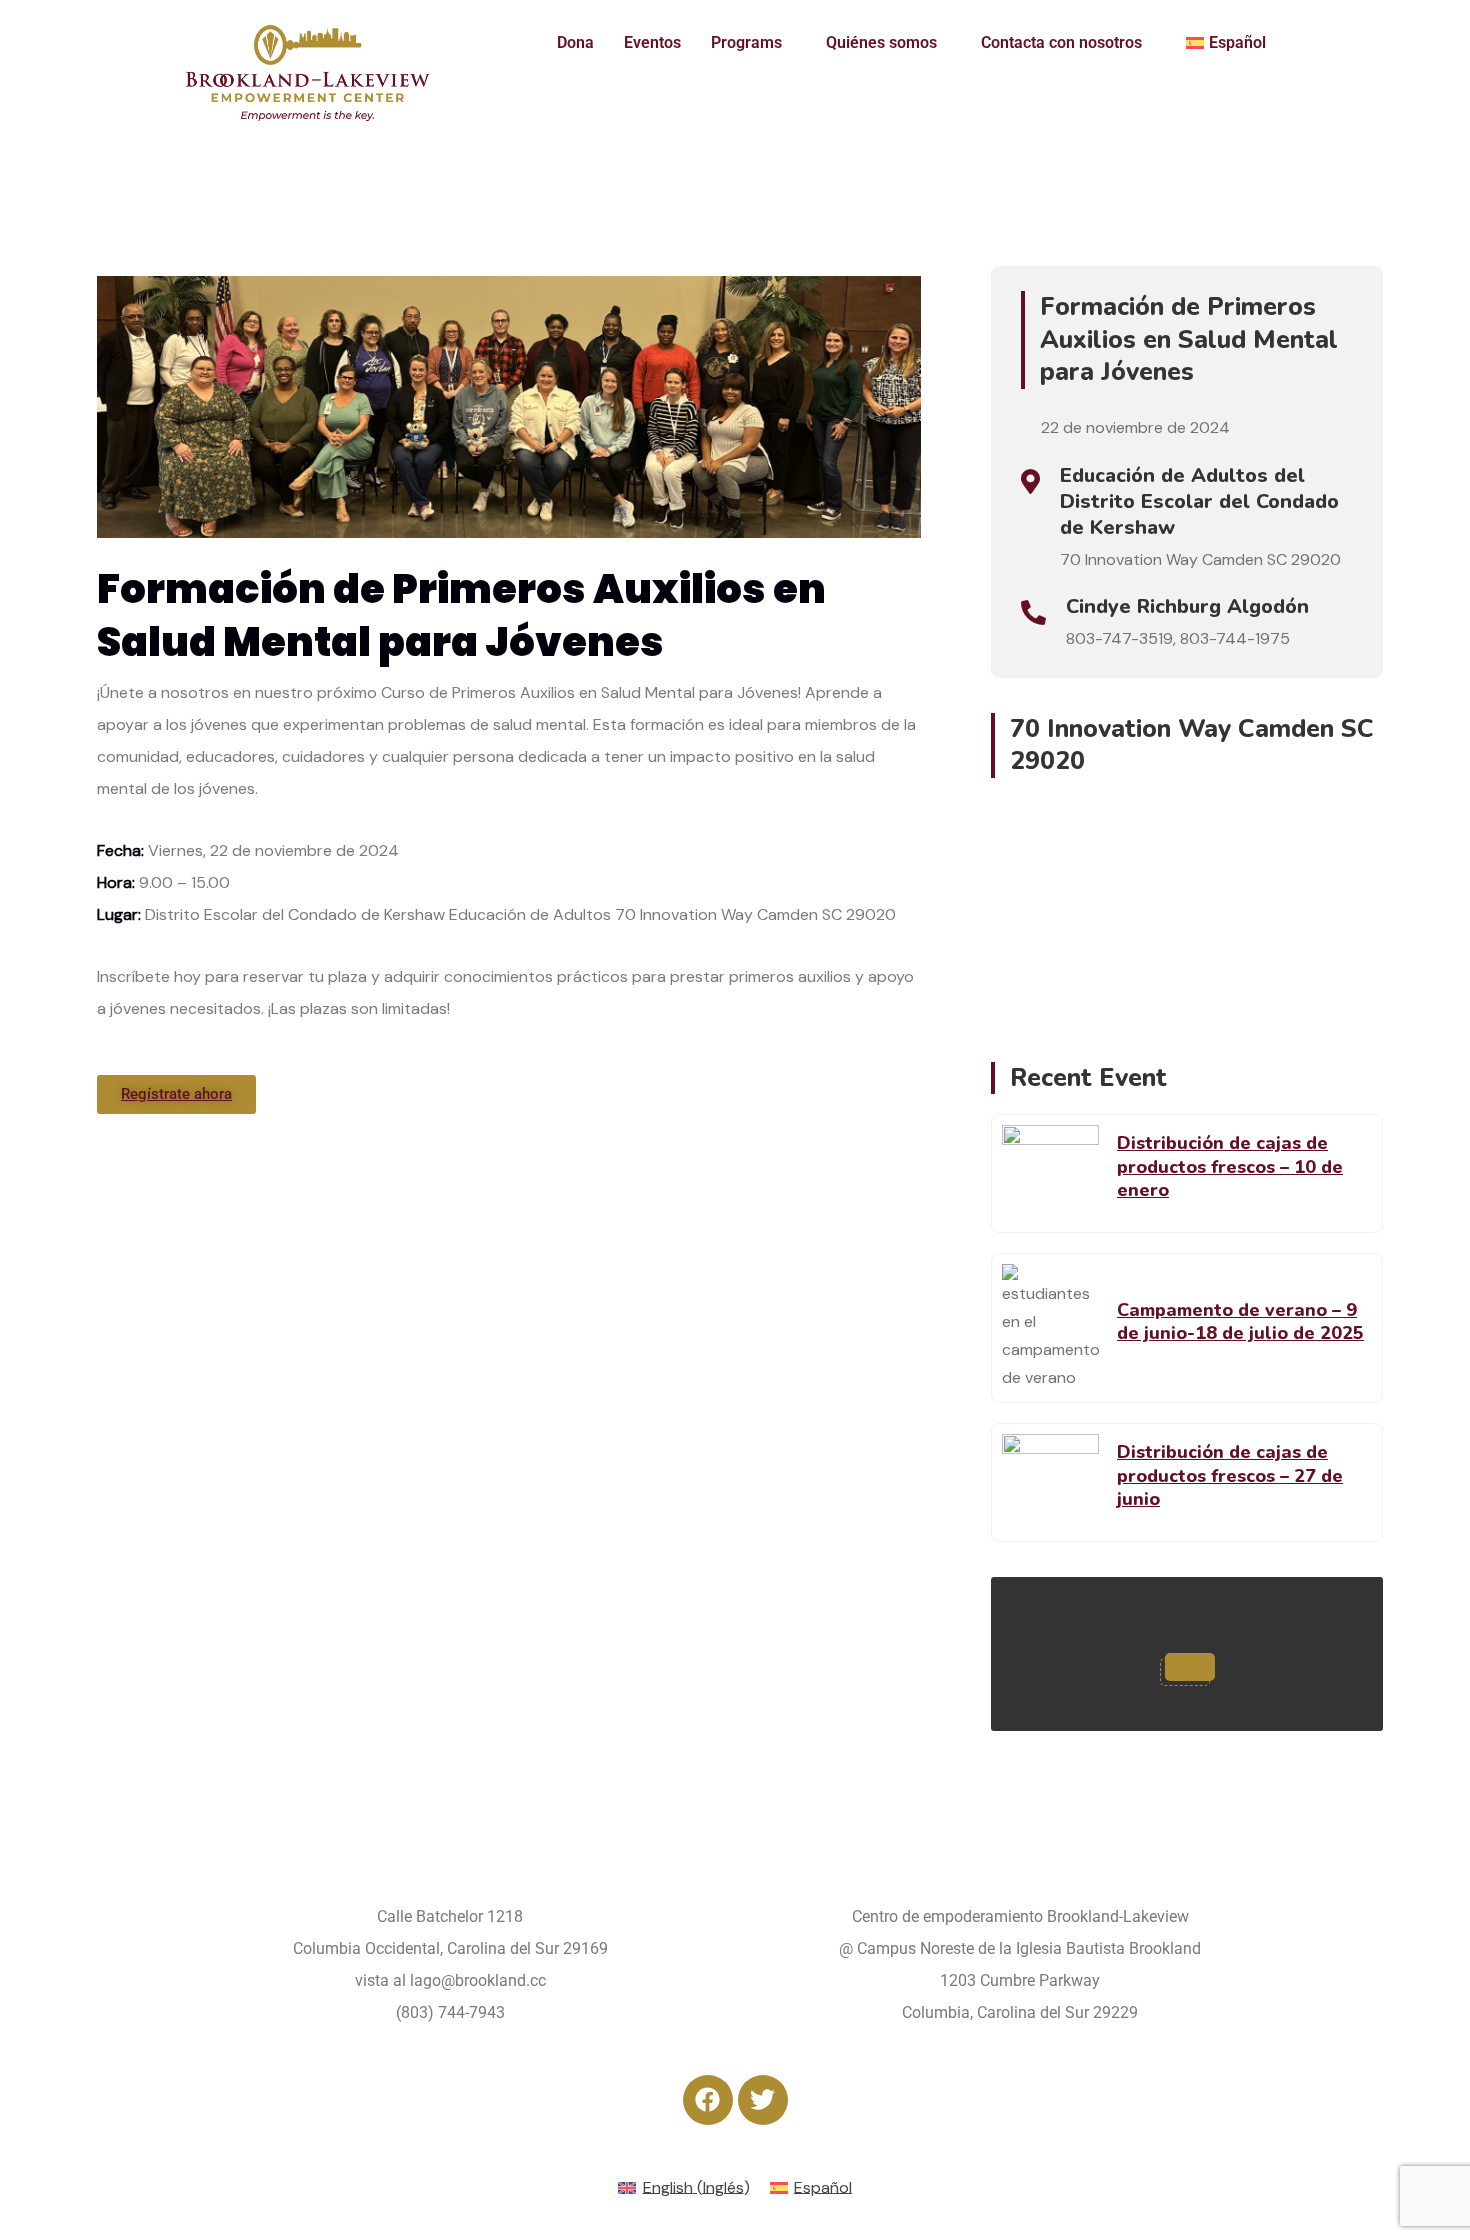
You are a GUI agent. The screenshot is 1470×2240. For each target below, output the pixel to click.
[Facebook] (708, 2100)
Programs (746, 42)
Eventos (652, 42)
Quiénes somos (881, 42)
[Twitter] (763, 2100)
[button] (753, 43)
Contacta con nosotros (1061, 42)
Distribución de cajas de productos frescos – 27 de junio (1230, 1475)
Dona (575, 42)
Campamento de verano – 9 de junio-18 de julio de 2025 (1240, 1321)
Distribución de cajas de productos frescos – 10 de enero (1230, 1166)
